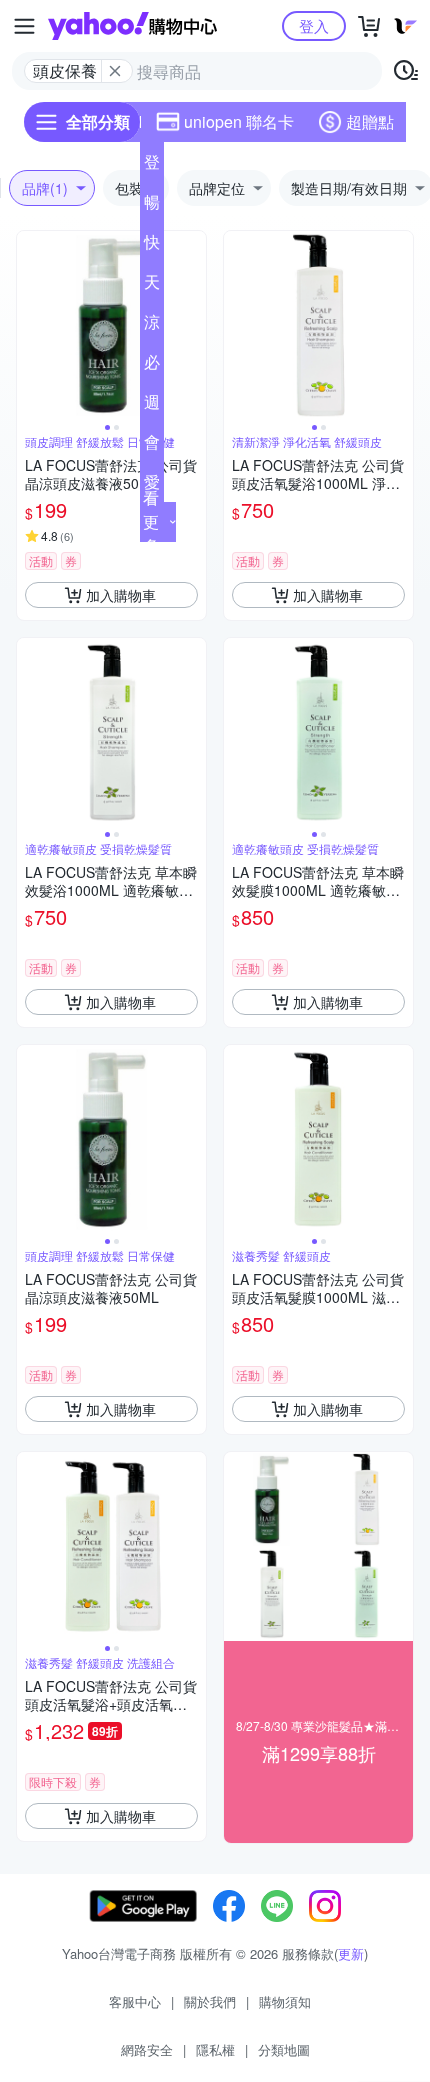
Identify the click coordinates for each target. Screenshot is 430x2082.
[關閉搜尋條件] (115, 71)
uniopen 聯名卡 (239, 121)
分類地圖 (284, 2049)
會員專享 (152, 446)
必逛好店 (152, 366)
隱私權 (215, 2049)
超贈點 (370, 121)
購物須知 (285, 2001)
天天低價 (152, 286)
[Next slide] (193, 326)
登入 (314, 25)
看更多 (151, 521)
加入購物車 (121, 595)
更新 (351, 1953)
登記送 (152, 166)
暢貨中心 (152, 206)
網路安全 (147, 2049)
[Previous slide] (30, 326)
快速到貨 (152, 246)
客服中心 (135, 2001)
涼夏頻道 (152, 326)
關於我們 (210, 2001)
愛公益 (152, 486)
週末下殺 (152, 406)
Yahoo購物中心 (132, 26)
